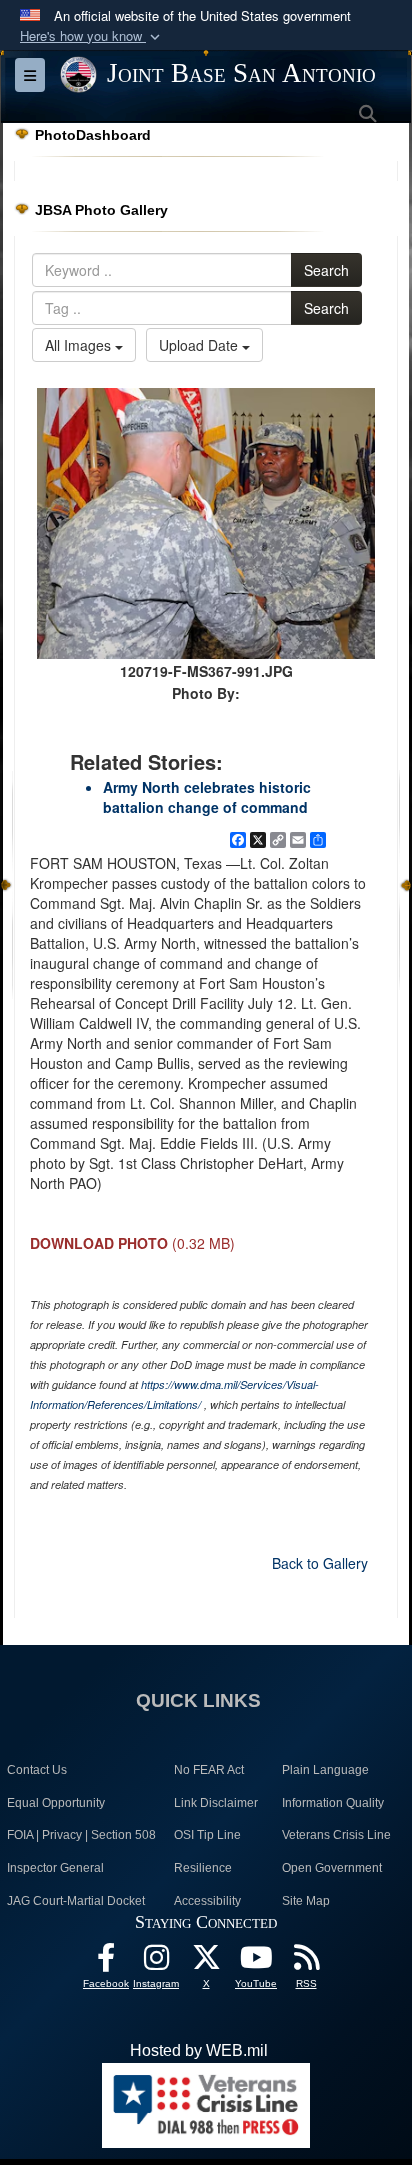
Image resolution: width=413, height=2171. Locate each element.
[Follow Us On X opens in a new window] (206, 1962)
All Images (80, 345)
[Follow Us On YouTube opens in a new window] (256, 1962)
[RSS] (306, 1962)
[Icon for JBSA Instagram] (156, 1962)
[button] (92, 36)
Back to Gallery (320, 1563)
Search (326, 270)
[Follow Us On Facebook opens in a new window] (106, 1962)
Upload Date (200, 345)
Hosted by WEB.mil (199, 2050)
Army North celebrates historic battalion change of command (207, 797)
